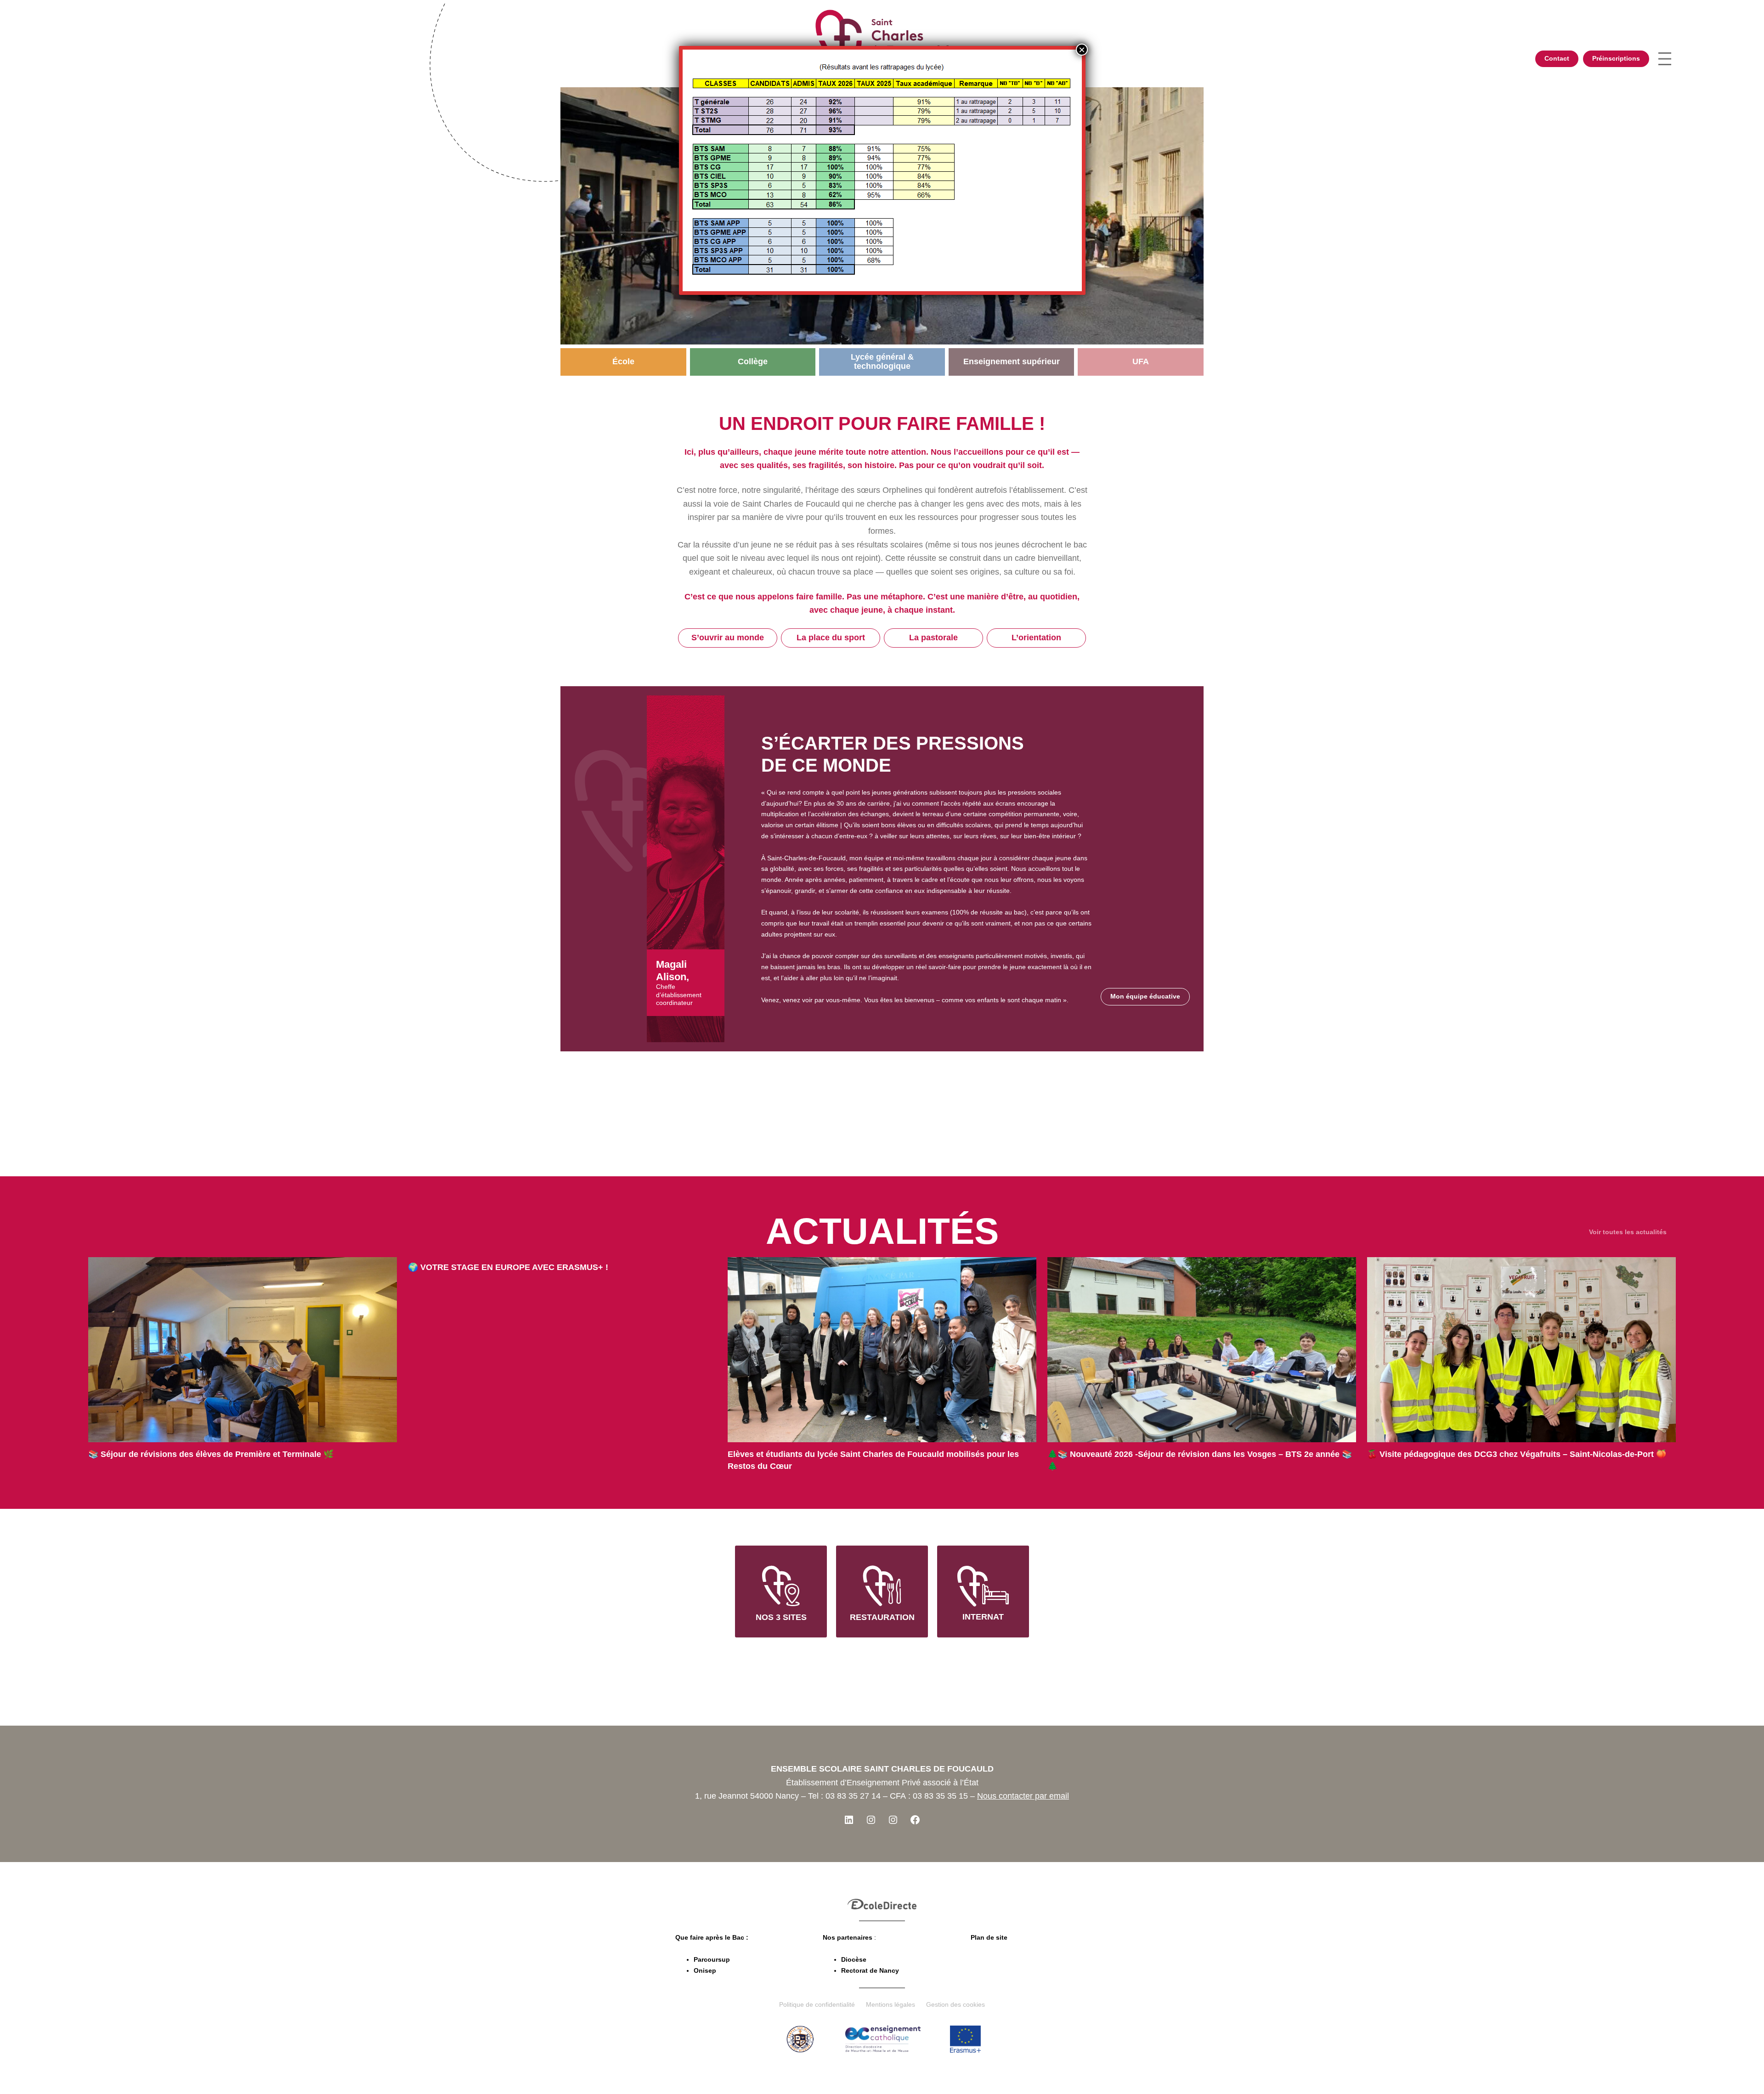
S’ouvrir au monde (728, 638)
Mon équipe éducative (1145, 996)
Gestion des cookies (955, 2004)
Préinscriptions (1616, 58)
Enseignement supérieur (1012, 361)
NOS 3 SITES (781, 1617)
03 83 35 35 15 (940, 1796)
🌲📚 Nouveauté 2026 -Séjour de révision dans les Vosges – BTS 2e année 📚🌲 (1200, 1460)
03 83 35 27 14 (853, 1796)
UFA (1141, 361)
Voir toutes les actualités (1628, 1232)
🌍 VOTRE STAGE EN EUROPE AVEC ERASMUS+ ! (508, 1267)
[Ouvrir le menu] (1665, 59)
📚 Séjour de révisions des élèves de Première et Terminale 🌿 (211, 1454)
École (623, 361)
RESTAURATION (882, 1617)
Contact (1557, 58)
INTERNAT (983, 1617)
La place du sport (831, 638)
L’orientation (1036, 638)
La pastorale (933, 638)
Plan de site (989, 1937)
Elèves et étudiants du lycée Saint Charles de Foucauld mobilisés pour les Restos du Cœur (873, 1460)
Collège (753, 361)
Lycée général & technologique (882, 361)
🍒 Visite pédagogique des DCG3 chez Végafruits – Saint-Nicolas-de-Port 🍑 (1517, 1454)
